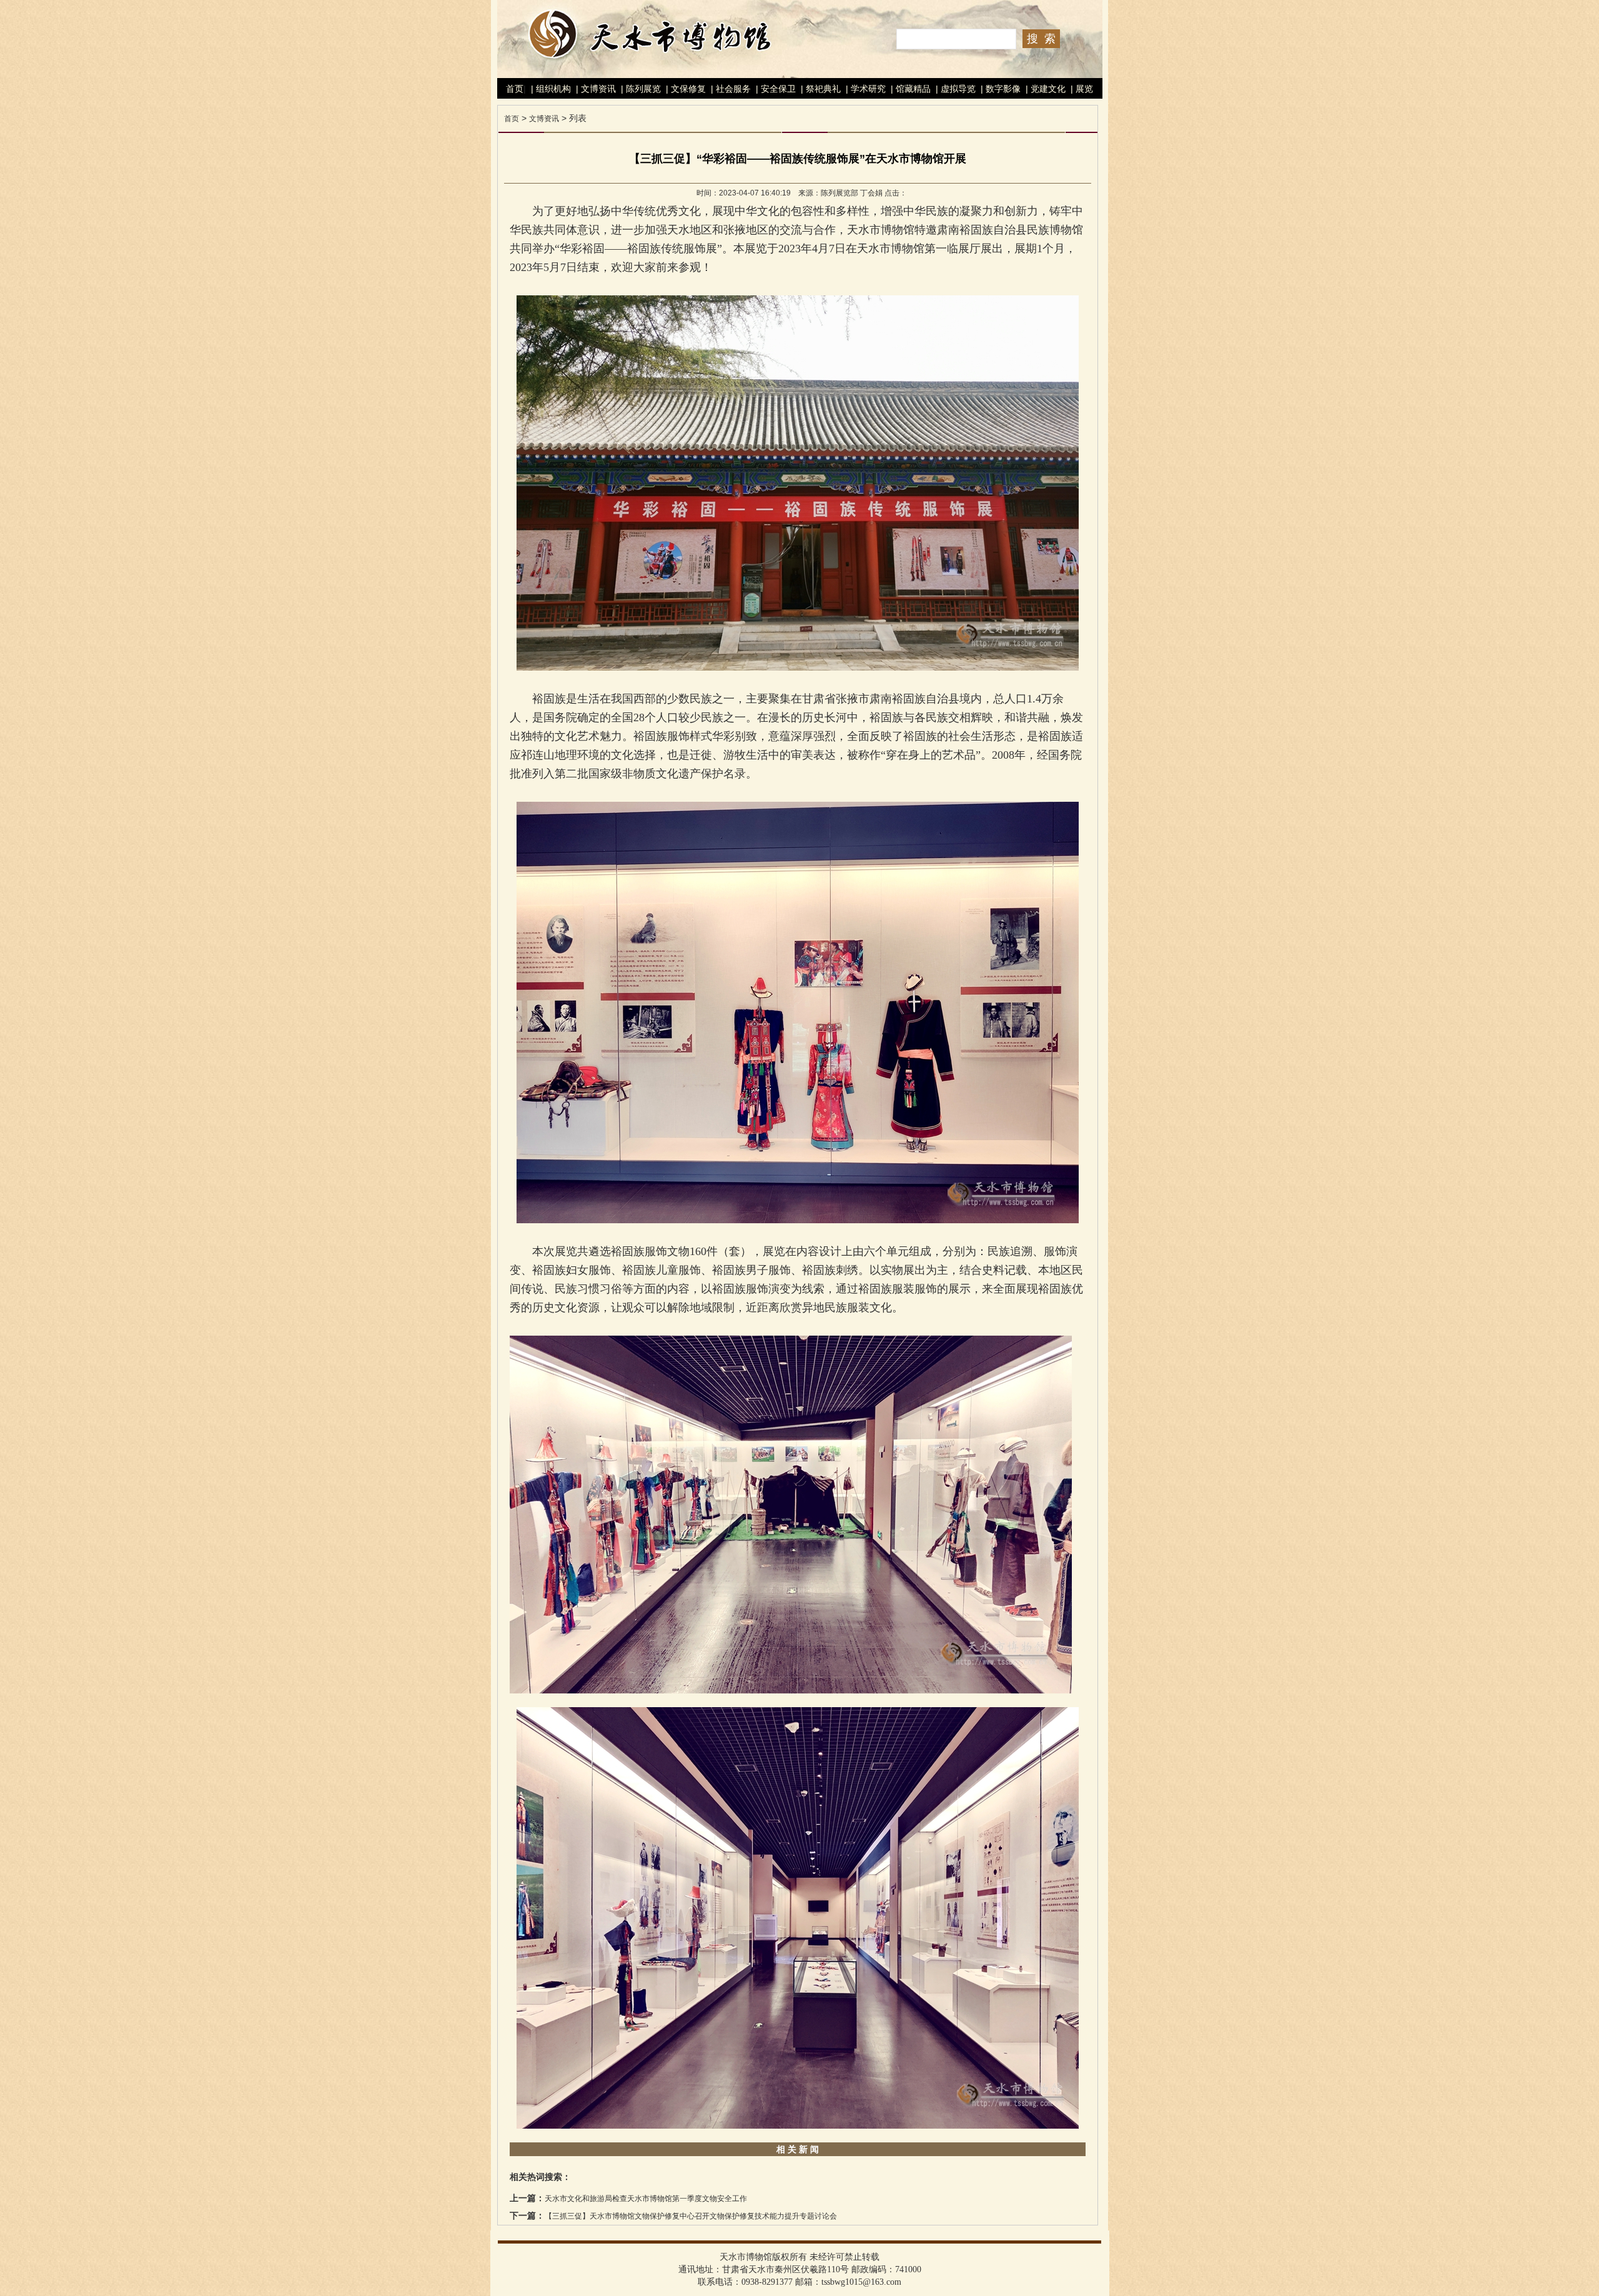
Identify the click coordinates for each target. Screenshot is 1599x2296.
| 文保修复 (685, 89)
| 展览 (1081, 89)
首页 (515, 89)
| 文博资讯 (595, 89)
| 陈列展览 (640, 89)
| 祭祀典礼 (819, 89)
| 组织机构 (550, 89)
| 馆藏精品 (909, 89)
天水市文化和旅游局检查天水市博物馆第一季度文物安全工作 (646, 2199)
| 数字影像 (999, 89)
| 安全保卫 (775, 89)
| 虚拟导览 (954, 89)
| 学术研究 (864, 89)
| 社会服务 (730, 89)
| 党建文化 (1044, 89)
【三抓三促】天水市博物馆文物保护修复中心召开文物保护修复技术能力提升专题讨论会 (691, 2216)
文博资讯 (544, 119)
